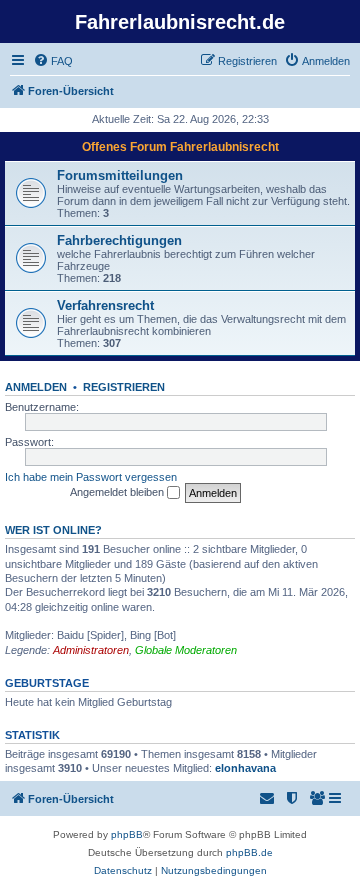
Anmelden (36, 387)
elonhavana (245, 768)
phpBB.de (249, 852)
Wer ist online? (53, 530)
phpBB (127, 834)
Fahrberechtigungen (119, 240)
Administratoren (91, 650)
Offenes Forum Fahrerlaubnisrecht (180, 147)
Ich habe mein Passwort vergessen (91, 477)
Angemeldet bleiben (118, 492)
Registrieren (124, 387)
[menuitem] (53, 61)
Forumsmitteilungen (120, 175)
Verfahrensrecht (105, 305)
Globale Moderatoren (186, 650)
